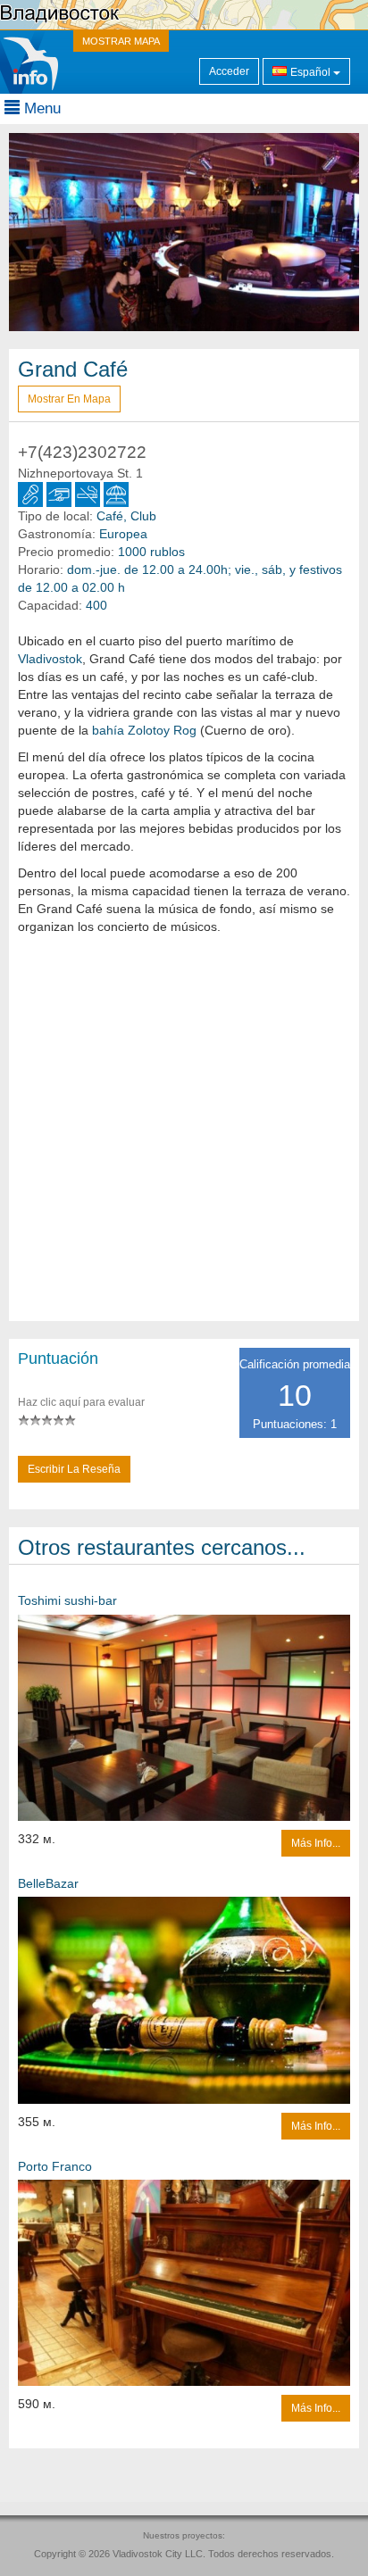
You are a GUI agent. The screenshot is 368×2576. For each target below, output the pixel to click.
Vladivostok (50, 659)
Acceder (229, 71)
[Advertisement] (184, 1137)
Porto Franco (55, 2166)
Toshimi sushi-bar (67, 1600)
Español (310, 72)
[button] (35, 232)
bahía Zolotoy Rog (144, 730)
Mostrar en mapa (69, 399)
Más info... (316, 1843)
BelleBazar (48, 1883)
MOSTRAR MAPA (121, 41)
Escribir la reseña (74, 1469)
